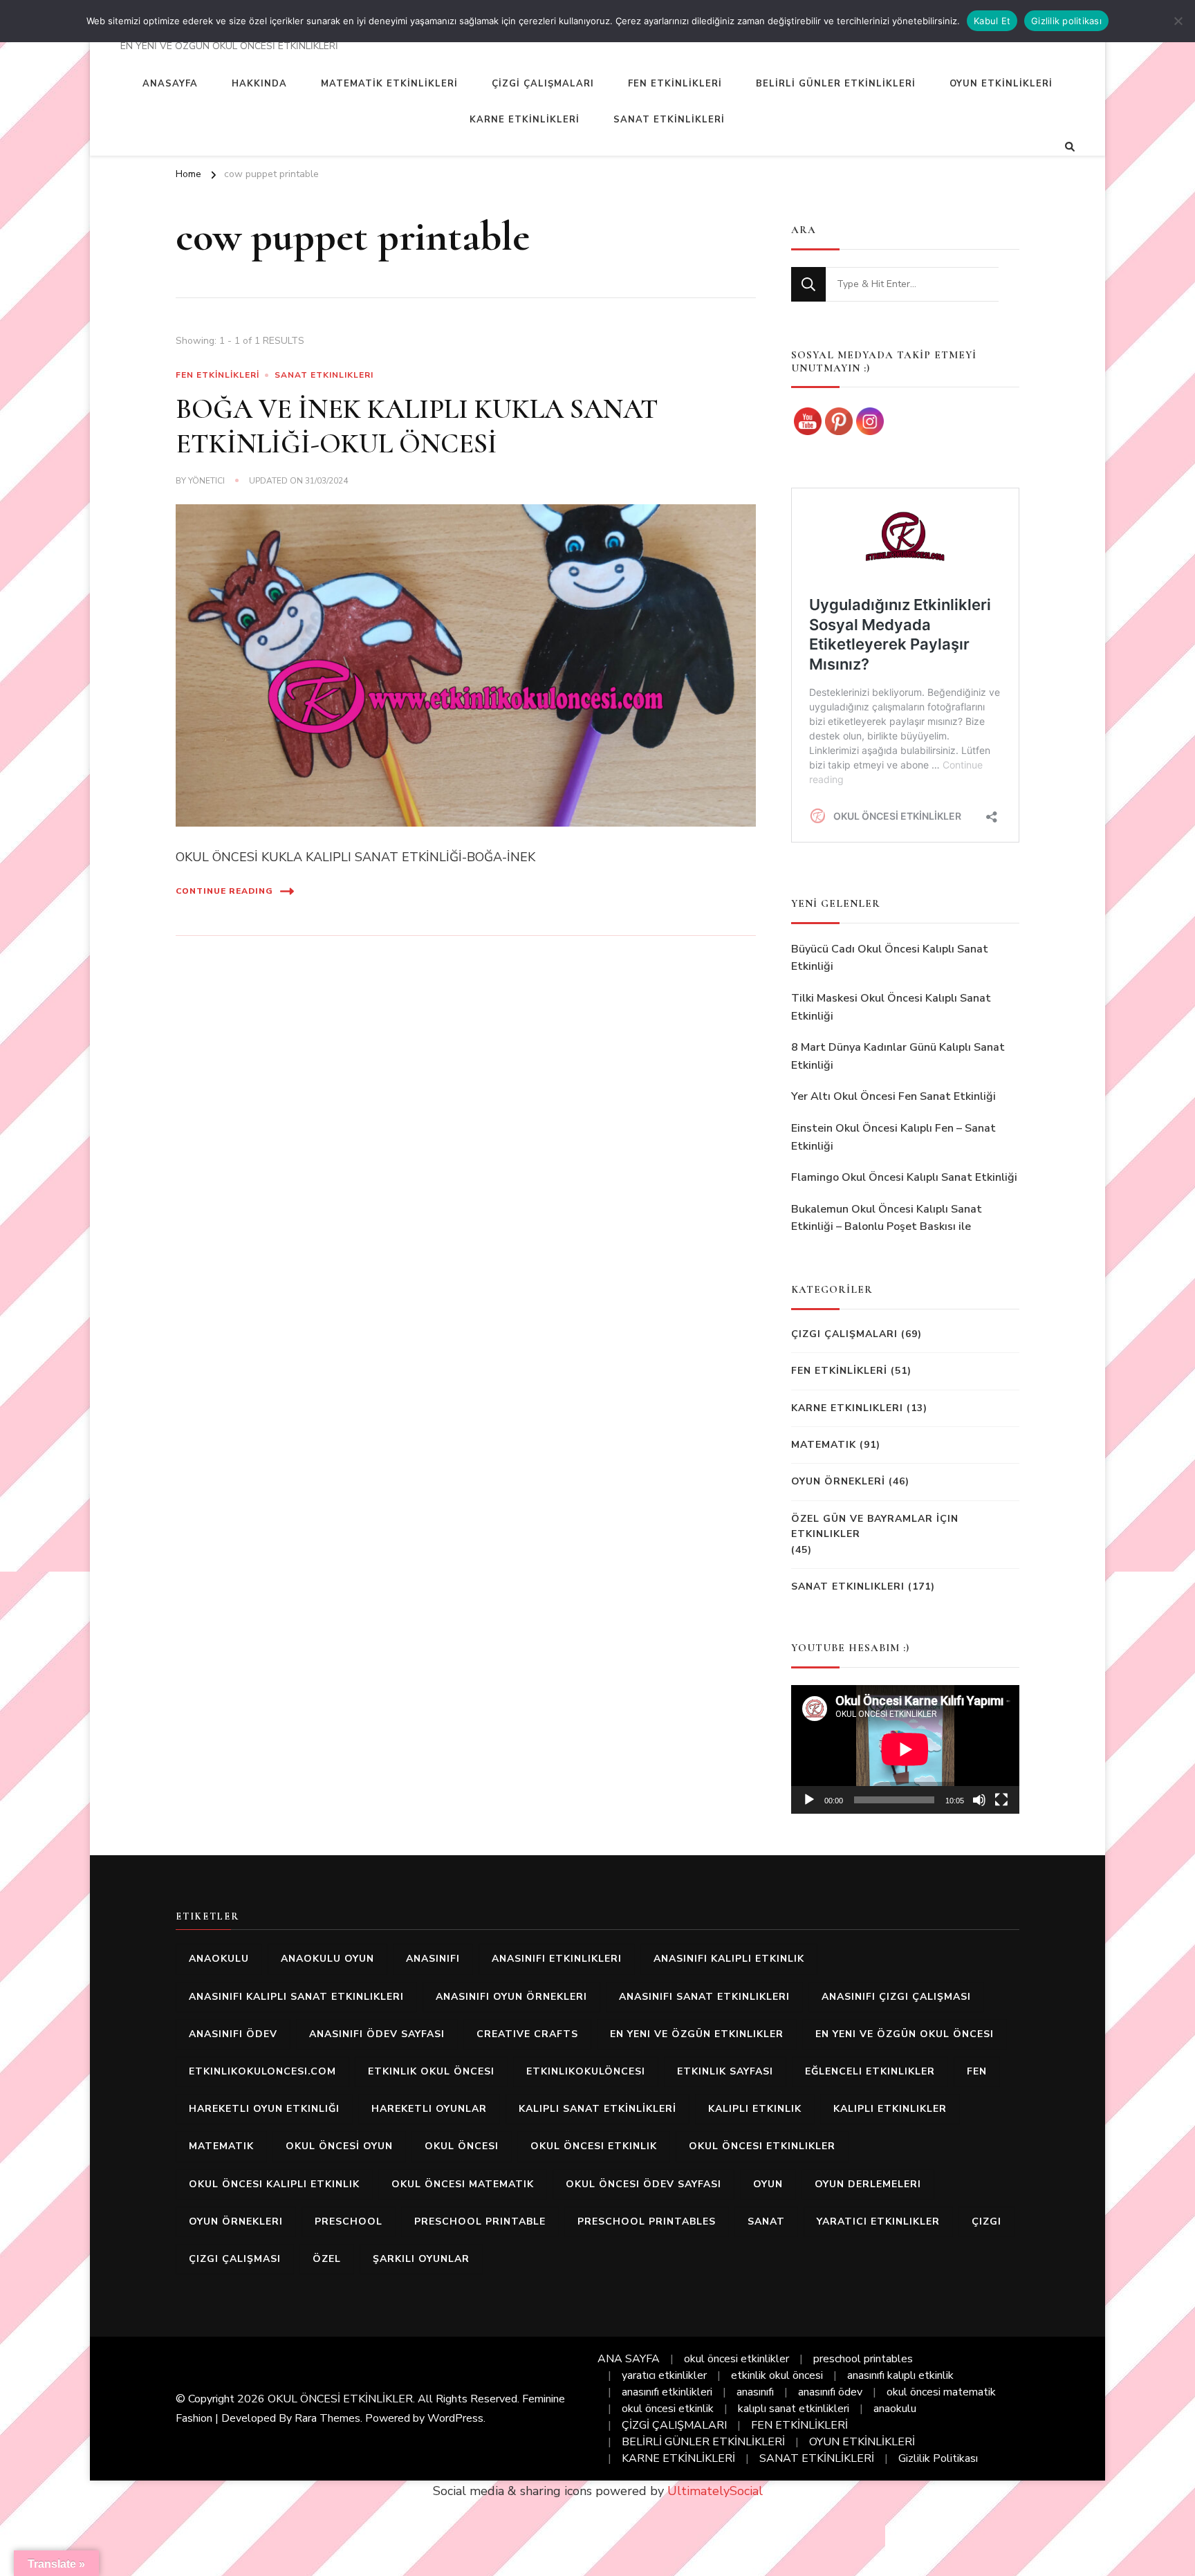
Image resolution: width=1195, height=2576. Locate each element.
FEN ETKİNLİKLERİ (675, 84)
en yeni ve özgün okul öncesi (905, 2034)
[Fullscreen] (1001, 1800)
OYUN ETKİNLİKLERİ (1001, 84)
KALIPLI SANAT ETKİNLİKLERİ (597, 2109)
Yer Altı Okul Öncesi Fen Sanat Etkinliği (893, 1096)
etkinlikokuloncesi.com (262, 2071)
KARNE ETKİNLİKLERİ (525, 120)
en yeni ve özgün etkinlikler (697, 2034)
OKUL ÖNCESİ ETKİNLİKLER (340, 2399)
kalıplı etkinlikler (890, 2109)
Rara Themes (327, 2418)
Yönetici (206, 481)
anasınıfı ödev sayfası (377, 2034)
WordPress (455, 2418)
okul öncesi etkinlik (594, 2146)
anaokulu (219, 1959)
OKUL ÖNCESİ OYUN (339, 2146)
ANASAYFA (170, 84)
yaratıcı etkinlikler (878, 2221)
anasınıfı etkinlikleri (557, 1959)
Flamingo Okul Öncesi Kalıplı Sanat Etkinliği (904, 1177)
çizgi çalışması (235, 2259)
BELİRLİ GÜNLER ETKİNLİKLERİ (836, 84)
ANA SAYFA (629, 2359)
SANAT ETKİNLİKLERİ (669, 120)
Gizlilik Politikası (938, 2458)
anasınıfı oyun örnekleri (511, 1997)
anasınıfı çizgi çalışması (896, 1997)
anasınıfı (433, 1959)
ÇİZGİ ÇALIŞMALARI (543, 84)
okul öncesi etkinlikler (762, 2146)
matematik (221, 2146)
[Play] (809, 1800)
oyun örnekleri (236, 2221)
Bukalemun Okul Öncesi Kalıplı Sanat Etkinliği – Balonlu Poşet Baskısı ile (887, 1218)
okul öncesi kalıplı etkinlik (274, 2184)
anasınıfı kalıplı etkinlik (729, 1959)
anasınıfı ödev (233, 2034)
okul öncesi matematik (463, 2184)
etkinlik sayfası (725, 2071)
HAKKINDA (259, 84)
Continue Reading (224, 891)
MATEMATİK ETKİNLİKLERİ (389, 84)
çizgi (986, 2221)
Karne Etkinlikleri (847, 1408)
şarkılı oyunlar (421, 2259)
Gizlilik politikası (1066, 21)
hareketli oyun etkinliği (264, 2109)
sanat (766, 2221)
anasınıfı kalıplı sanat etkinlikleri (296, 1997)
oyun (768, 2184)
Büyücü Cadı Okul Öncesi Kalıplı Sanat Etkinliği (890, 958)
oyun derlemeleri (868, 2184)
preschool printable (480, 2221)
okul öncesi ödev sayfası (643, 2184)
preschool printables (647, 2221)
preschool (349, 2221)
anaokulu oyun (327, 1959)
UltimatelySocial (715, 2491)
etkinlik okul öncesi (431, 2071)
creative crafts (527, 2034)
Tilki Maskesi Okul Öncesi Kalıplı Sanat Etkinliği (891, 1007)
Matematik (824, 1445)
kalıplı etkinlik (755, 2109)
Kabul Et (992, 21)
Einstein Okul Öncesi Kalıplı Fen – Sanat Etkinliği (893, 1137)
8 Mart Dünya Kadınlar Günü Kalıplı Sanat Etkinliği (898, 1056)
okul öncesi (462, 2146)
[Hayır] (1178, 21)
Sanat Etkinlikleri (324, 375)
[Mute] (979, 1800)
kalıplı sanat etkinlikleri (794, 2409)
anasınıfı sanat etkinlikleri (704, 1997)
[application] (905, 1749)
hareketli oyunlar (429, 2109)
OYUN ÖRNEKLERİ (838, 1481)
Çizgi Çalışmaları (844, 1334)
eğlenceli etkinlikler (870, 2071)
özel (327, 2259)
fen (977, 2071)
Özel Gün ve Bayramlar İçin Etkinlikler (875, 1526)
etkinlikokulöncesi (586, 2071)
